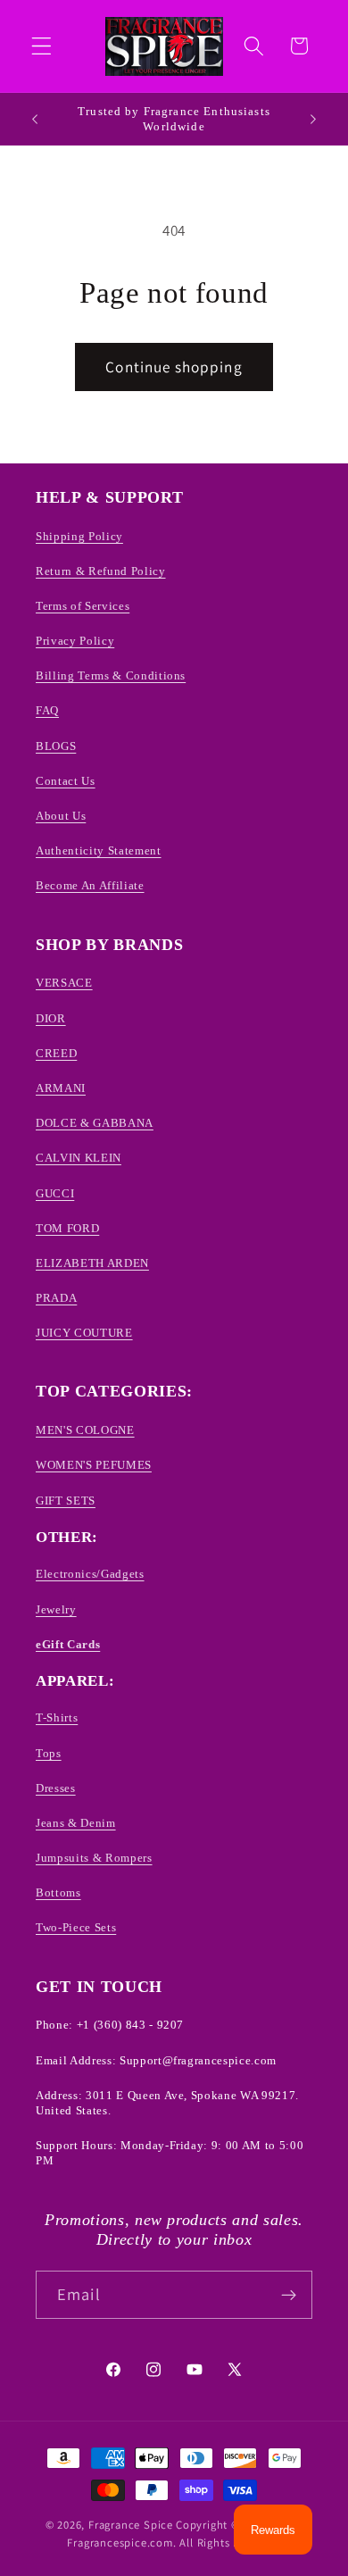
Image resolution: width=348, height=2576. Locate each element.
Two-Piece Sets (76, 1927)
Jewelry (56, 1609)
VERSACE (64, 983)
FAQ (47, 710)
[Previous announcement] (35, 119)
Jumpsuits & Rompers (94, 1858)
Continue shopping (174, 367)
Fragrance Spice (131, 2525)
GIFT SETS (66, 1501)
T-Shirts (57, 1717)
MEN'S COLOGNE (85, 1430)
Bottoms (58, 1892)
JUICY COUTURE (84, 1333)
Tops (49, 1753)
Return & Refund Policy (101, 571)
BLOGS (56, 746)
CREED (56, 1053)
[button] (41, 46)
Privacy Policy (75, 641)
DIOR (51, 1018)
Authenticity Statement (99, 850)
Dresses (56, 1788)
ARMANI (61, 1088)
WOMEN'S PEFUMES (94, 1465)
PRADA (56, 1298)
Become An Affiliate (90, 885)
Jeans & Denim (76, 1823)
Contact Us (66, 781)
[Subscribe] (289, 2295)
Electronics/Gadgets (90, 1574)
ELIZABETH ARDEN (92, 1263)
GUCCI (55, 1193)
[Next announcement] (313, 119)
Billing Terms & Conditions (111, 675)
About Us (61, 816)
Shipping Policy (79, 536)
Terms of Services (83, 606)
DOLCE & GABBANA (95, 1123)
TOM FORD (67, 1228)
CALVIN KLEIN (79, 1158)
